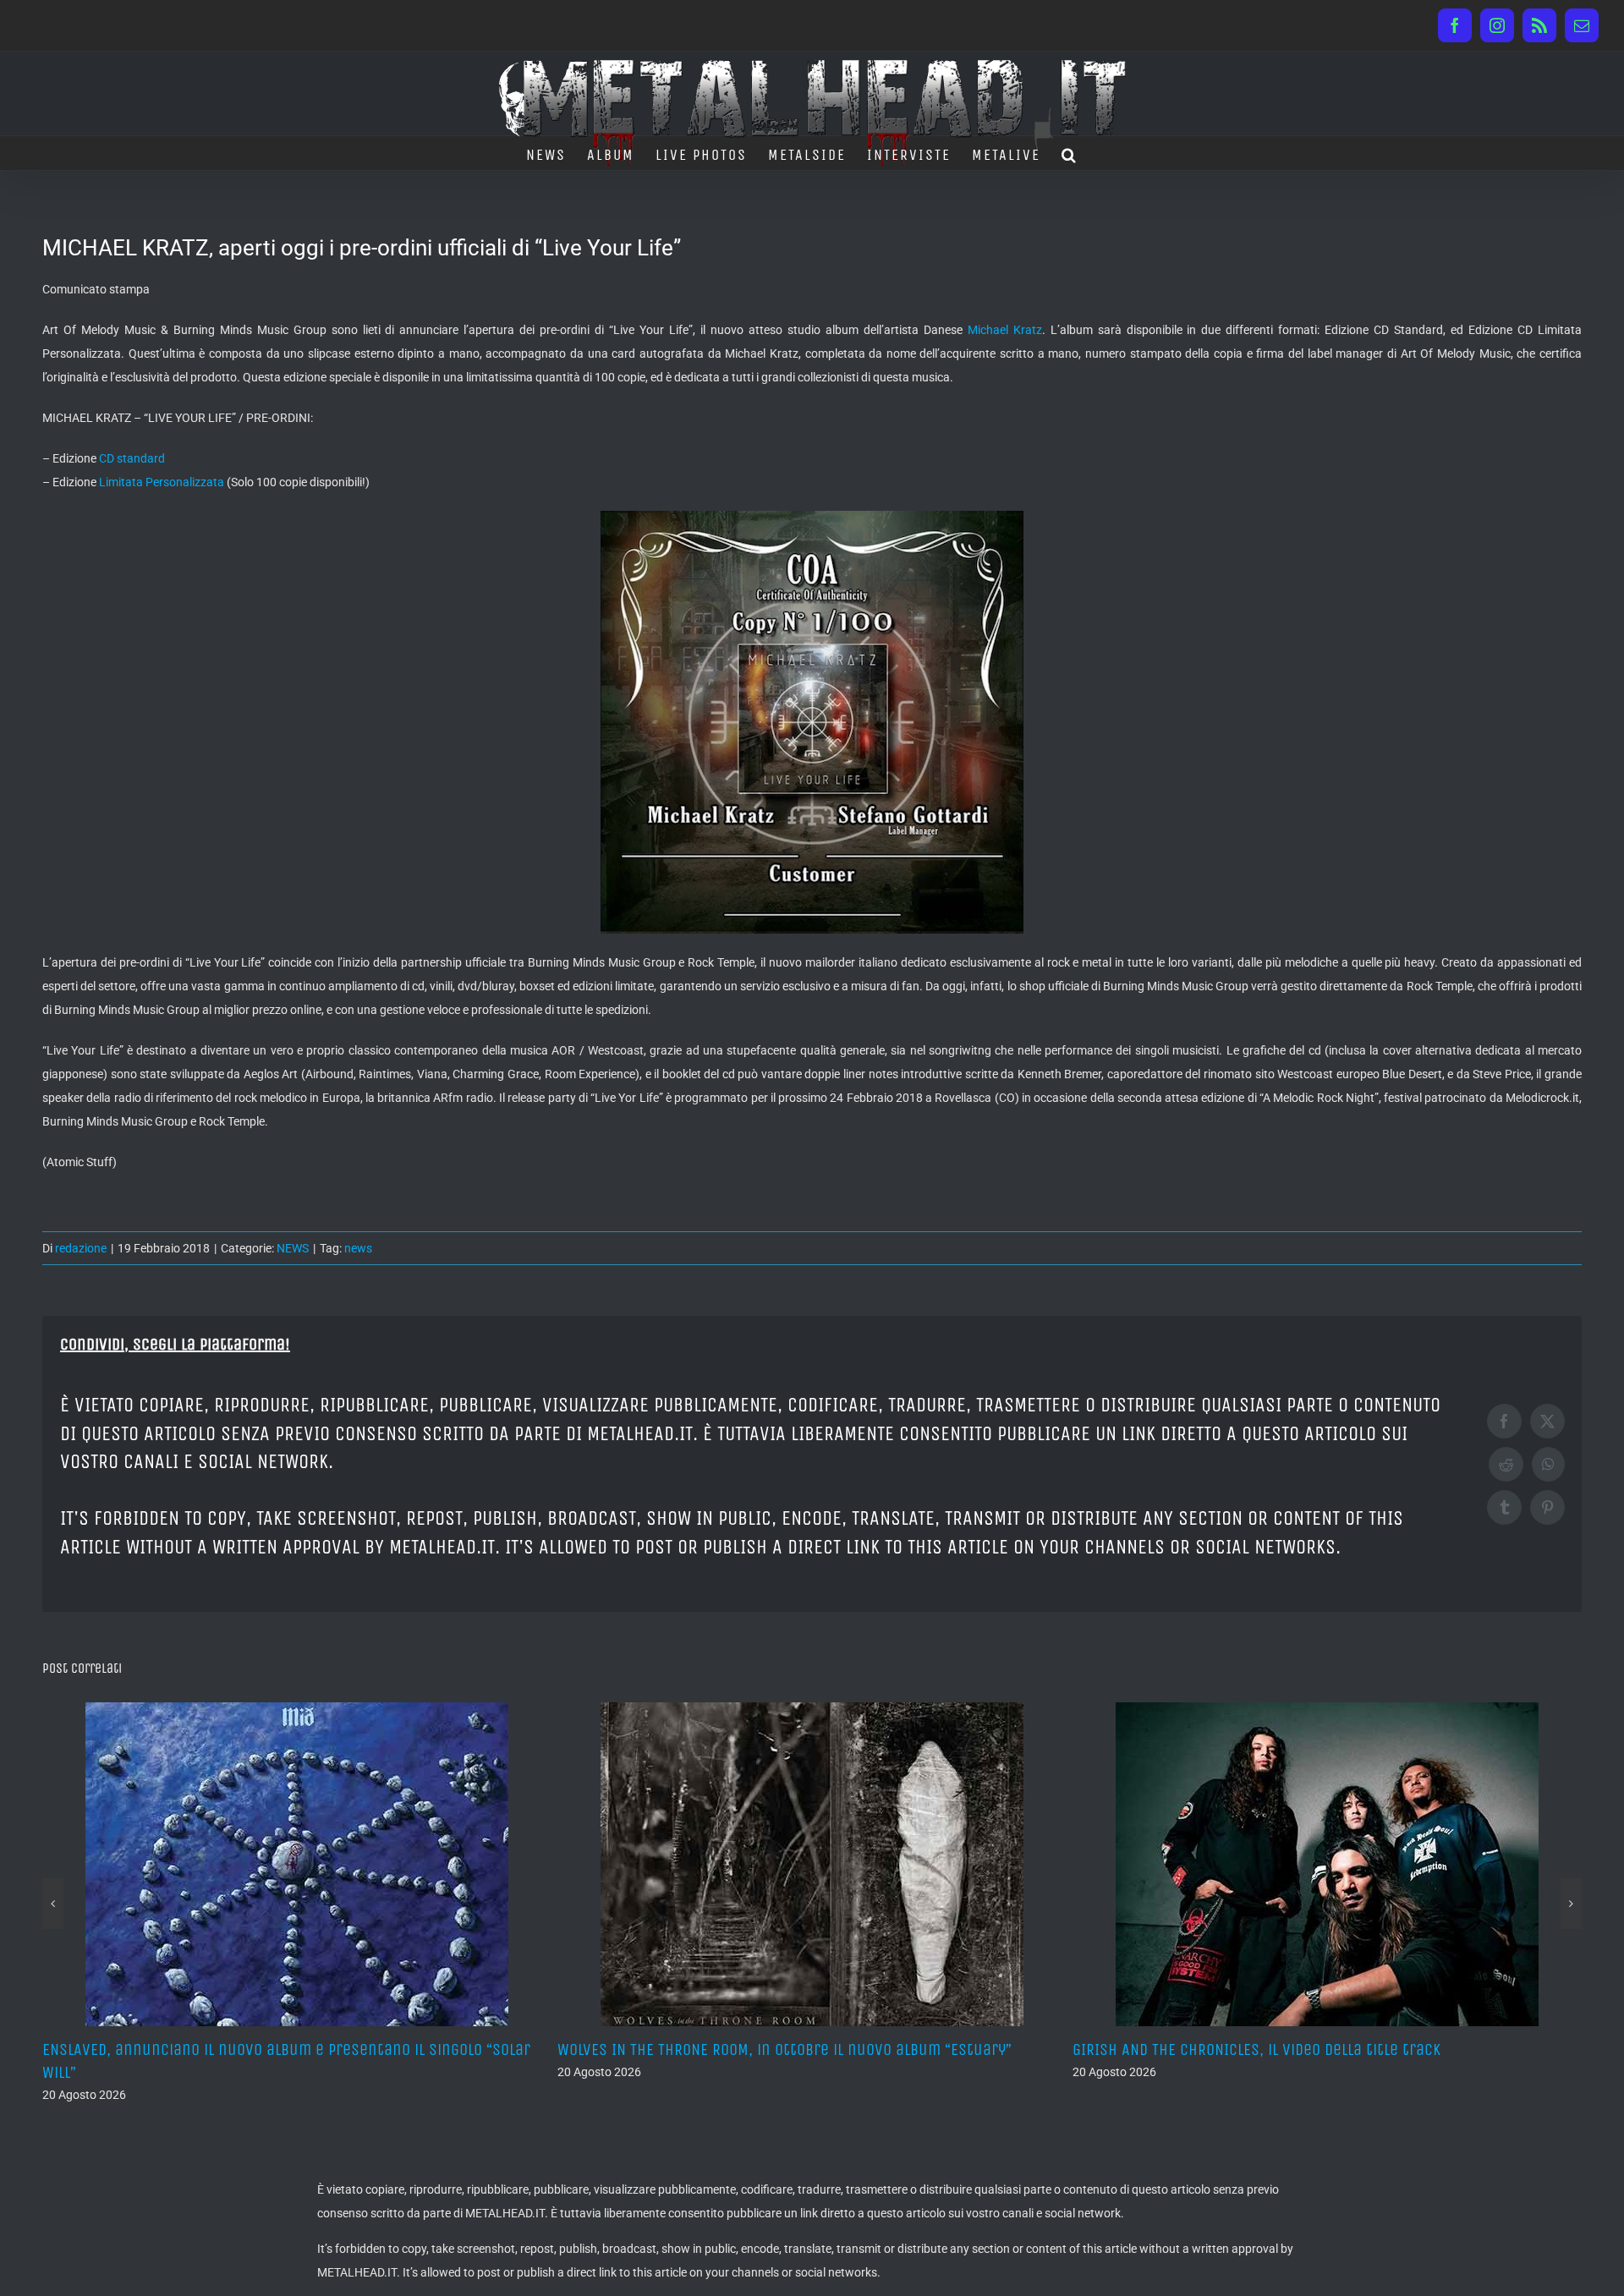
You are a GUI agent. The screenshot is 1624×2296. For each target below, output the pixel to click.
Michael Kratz (1005, 330)
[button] (1070, 153)
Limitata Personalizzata (162, 482)
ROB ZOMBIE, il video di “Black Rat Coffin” (1216, 2049)
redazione (81, 1248)
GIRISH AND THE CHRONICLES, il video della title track (741, 2049)
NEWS (293, 1248)
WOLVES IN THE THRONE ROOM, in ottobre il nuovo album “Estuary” (269, 2049)
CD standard (132, 458)
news (358, 1248)
